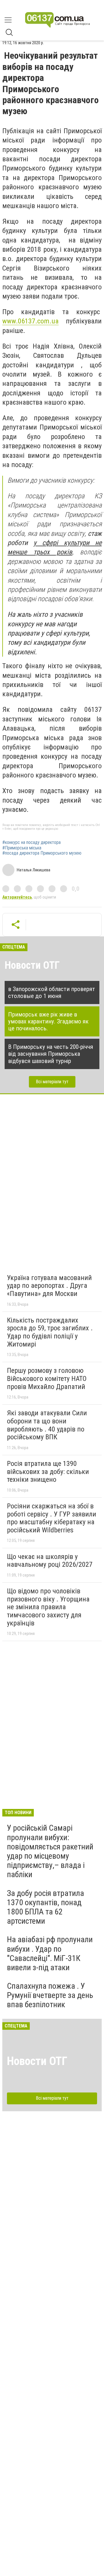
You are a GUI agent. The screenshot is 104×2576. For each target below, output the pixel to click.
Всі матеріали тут (52, 1082)
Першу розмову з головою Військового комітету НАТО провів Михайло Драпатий (47, 1378)
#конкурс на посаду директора (31, 842)
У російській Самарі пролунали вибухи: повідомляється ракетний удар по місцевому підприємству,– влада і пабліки (50, 1851)
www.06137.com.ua (30, 321)
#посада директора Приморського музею (42, 853)
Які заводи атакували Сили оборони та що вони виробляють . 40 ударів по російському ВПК (47, 1425)
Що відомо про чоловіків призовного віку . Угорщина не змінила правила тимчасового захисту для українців (48, 1607)
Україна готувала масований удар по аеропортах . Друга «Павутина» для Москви (49, 1286)
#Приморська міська (22, 848)
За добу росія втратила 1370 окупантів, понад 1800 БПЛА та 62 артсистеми (45, 1907)
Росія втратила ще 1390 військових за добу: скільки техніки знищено (48, 1472)
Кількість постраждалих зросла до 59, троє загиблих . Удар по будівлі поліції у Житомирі (50, 1332)
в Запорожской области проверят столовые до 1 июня (52, 992)
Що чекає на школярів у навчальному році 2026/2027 (50, 1561)
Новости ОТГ (32, 965)
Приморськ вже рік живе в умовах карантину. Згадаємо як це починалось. (48, 1021)
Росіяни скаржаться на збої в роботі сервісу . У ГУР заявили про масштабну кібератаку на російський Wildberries (52, 1518)
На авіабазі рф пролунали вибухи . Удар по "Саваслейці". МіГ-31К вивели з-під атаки (50, 1953)
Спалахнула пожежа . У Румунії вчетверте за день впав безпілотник (50, 1995)
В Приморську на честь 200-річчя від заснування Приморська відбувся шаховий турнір (51, 1054)
